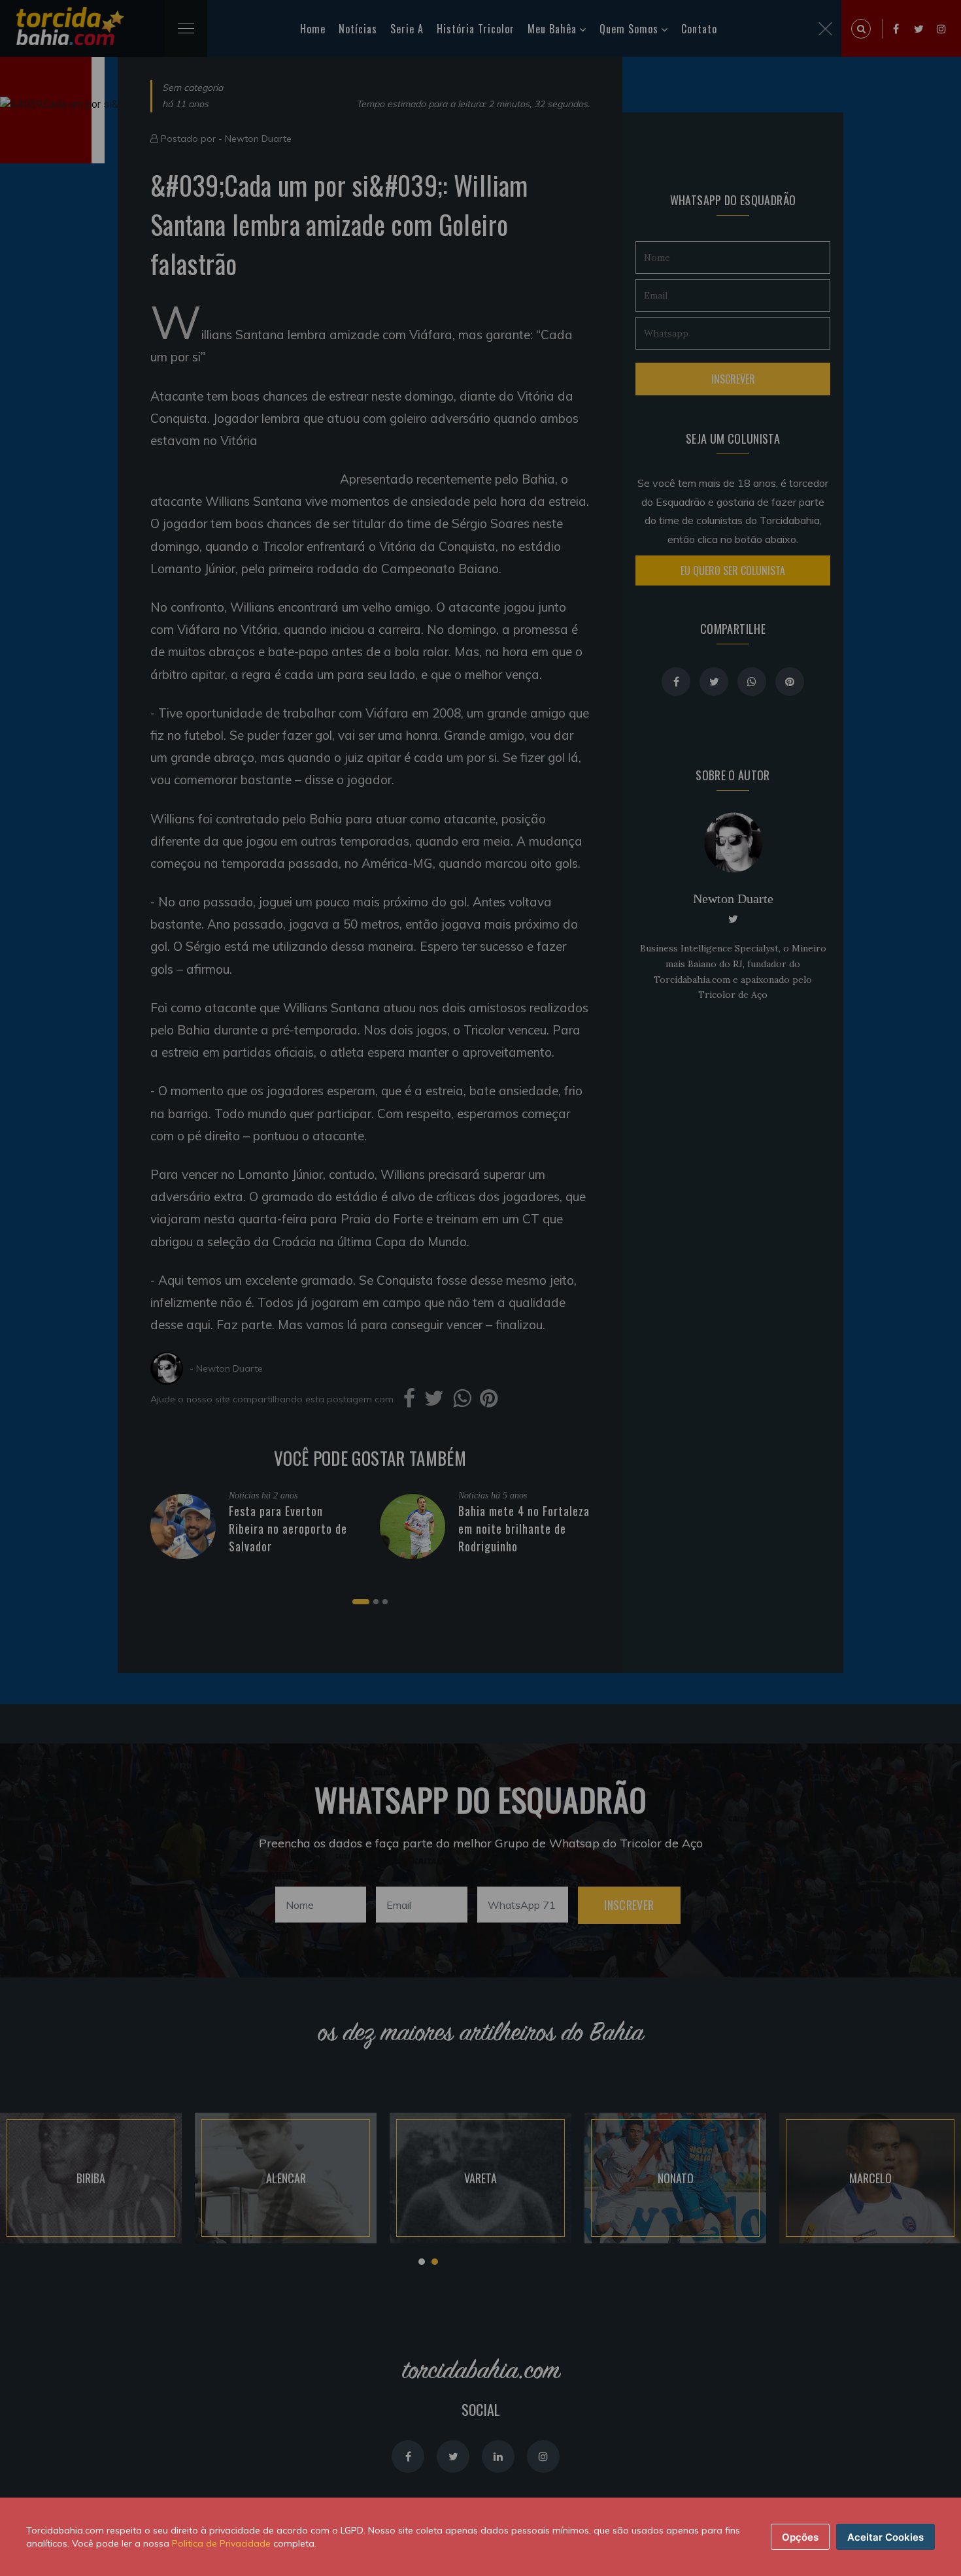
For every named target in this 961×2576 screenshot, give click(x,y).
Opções (800, 2537)
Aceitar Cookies (885, 2537)
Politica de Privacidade (221, 2543)
